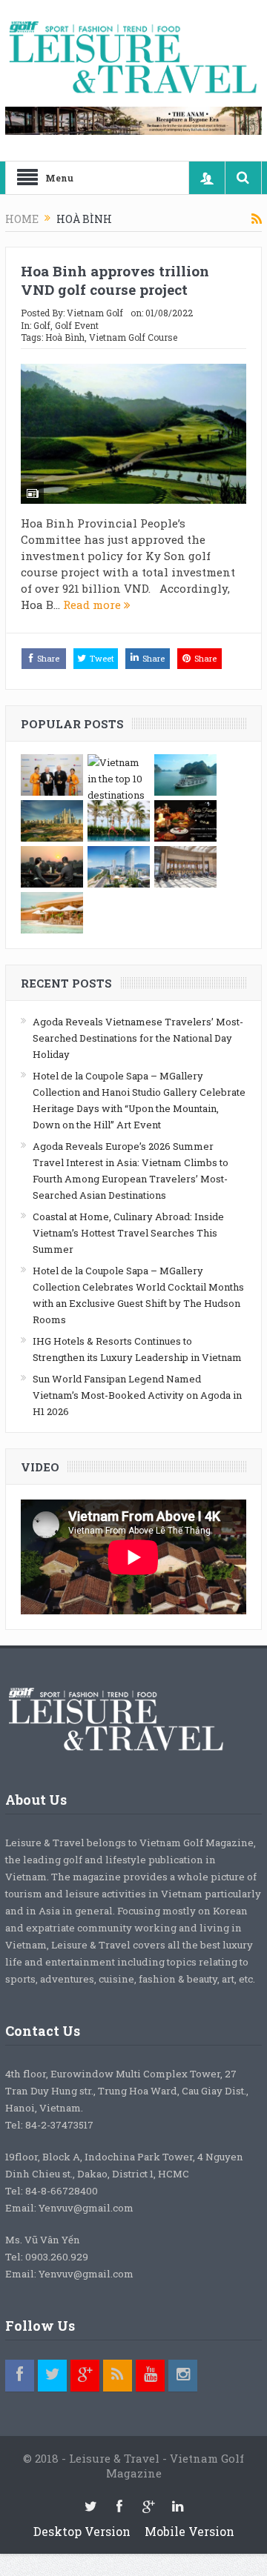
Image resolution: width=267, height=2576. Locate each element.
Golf (42, 325)
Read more (93, 605)
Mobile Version (189, 2531)
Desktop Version (82, 2531)
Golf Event (77, 325)
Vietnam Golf (95, 313)
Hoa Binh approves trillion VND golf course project (115, 280)
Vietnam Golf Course (133, 337)
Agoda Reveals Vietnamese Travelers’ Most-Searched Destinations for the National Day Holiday (138, 1038)
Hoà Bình (65, 337)
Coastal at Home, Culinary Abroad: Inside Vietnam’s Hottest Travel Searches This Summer (128, 1233)
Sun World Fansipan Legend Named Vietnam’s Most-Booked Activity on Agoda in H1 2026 (137, 1395)
